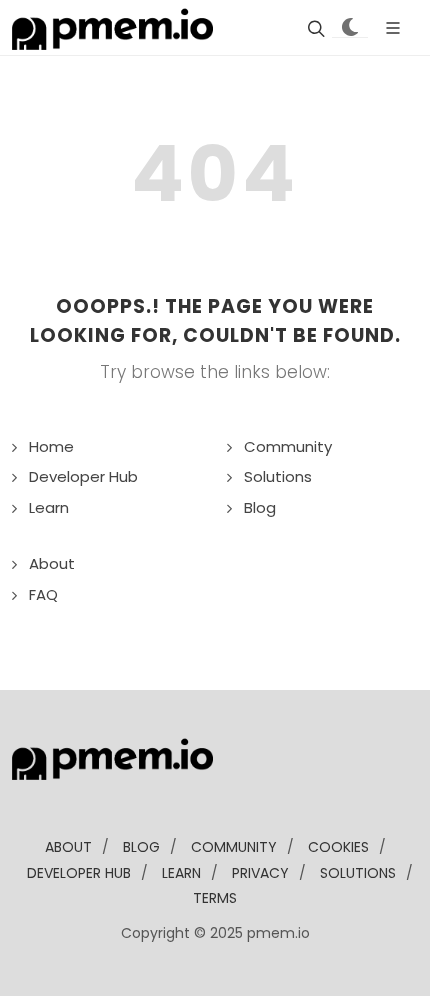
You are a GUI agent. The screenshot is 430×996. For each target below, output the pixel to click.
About (52, 563)
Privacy (260, 873)
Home (51, 446)
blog (141, 847)
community (234, 847)
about (68, 847)
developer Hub (79, 873)
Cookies (338, 847)
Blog (260, 507)
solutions (358, 873)
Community (288, 446)
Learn (49, 507)
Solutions (278, 476)
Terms (215, 898)
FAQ (43, 594)
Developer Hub (83, 476)
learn (181, 873)
